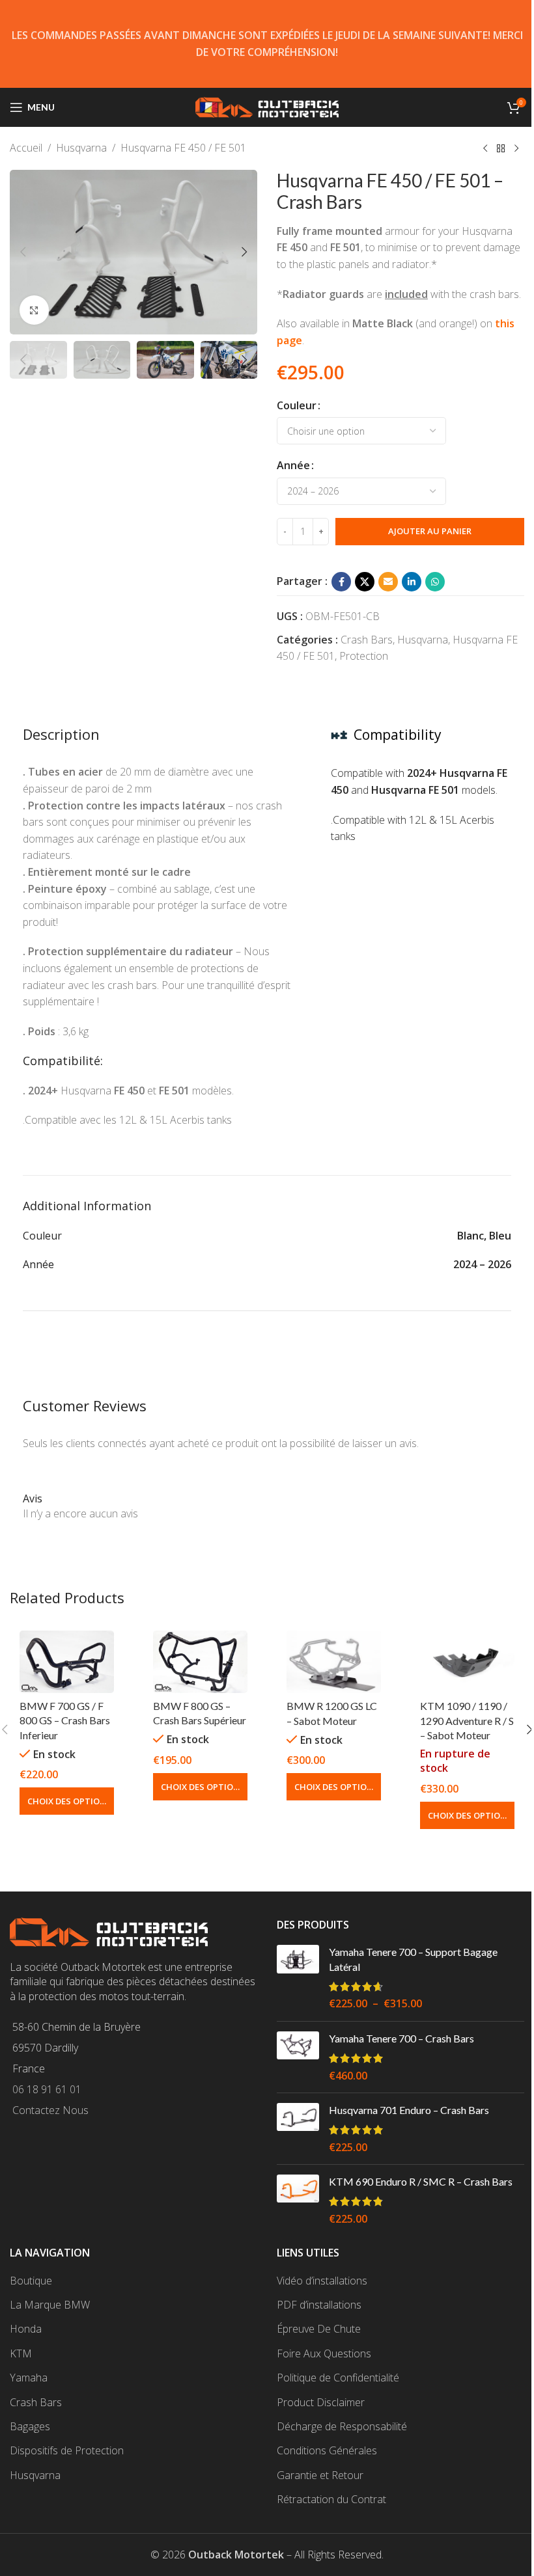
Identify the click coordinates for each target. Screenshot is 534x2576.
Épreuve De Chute (319, 2329)
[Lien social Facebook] (341, 582)
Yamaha (29, 2378)
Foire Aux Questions (324, 2353)
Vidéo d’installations (322, 2281)
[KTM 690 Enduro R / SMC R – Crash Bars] (298, 2200)
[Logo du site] (267, 106)
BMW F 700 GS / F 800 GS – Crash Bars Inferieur (65, 1720)
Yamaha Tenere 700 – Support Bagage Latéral (413, 1959)
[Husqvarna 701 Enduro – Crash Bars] (298, 2129)
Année (293, 465)
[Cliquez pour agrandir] (34, 310)
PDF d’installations (319, 2305)
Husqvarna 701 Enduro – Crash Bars (409, 2110)
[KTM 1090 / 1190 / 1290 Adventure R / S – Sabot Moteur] (467, 1662)
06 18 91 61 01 (47, 2089)
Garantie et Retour (320, 2475)
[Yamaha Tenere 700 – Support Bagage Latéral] (298, 1978)
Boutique (31, 2281)
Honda (26, 2329)
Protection (364, 656)
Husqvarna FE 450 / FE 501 (183, 148)
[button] (23, 252)
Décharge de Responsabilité (342, 2426)
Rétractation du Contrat (331, 2499)
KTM (21, 2353)
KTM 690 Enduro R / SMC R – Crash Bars (421, 2181)
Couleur (297, 405)
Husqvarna (81, 148)
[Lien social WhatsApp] (435, 582)
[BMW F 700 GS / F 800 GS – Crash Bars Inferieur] (67, 1662)
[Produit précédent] (485, 149)
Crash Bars (367, 640)
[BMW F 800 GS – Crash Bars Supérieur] (200, 1662)
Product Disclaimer (321, 2402)
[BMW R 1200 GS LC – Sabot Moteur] (334, 1662)
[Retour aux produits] (501, 149)
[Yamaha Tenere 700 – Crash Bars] (298, 2057)
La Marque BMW (50, 2305)
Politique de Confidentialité (338, 2378)
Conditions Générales (327, 2450)
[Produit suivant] (516, 149)
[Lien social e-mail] (388, 582)
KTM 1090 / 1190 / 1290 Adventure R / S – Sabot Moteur (467, 1720)
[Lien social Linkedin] (412, 582)
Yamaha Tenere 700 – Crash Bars (401, 2038)
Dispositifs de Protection (67, 2450)
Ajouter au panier (430, 531)
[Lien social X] (365, 582)
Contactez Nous (50, 2110)
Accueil (26, 148)
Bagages (30, 2426)
